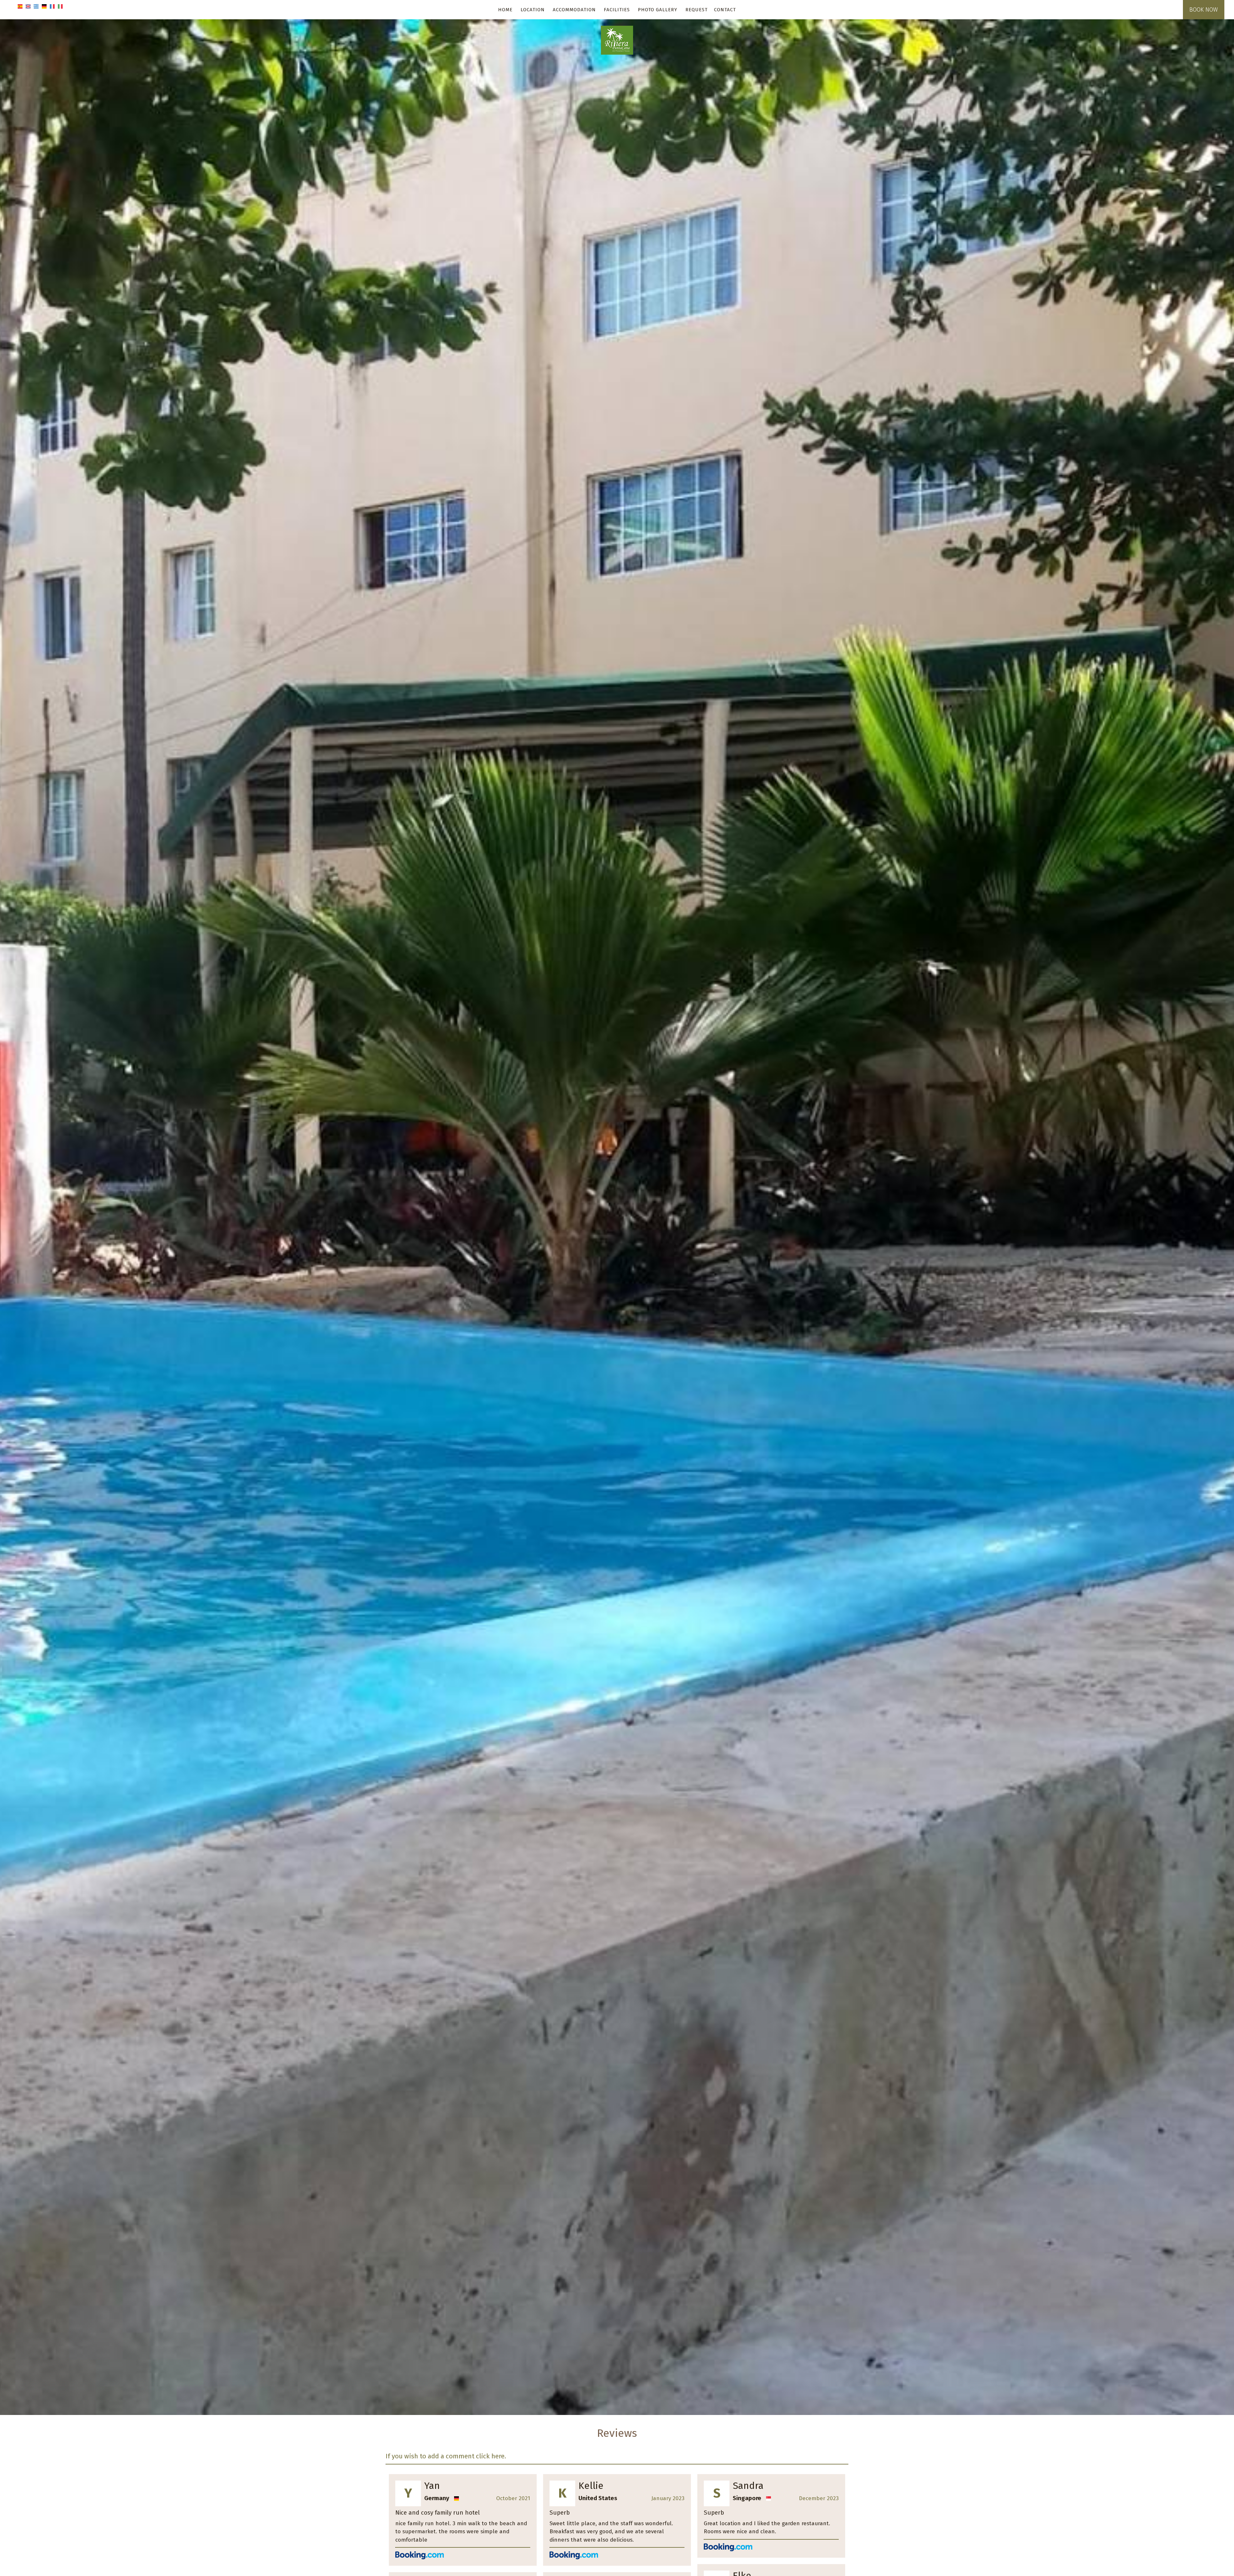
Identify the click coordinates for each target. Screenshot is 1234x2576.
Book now (1204, 10)
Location (533, 10)
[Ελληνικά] (36, 6)
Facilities (617, 10)
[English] (28, 6)
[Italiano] (60, 6)
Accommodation (574, 10)
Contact (725, 10)
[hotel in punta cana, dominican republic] (617, 40)
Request (697, 10)
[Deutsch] (44, 6)
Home (505, 10)
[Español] (20, 6)
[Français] (52, 6)
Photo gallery (658, 10)
